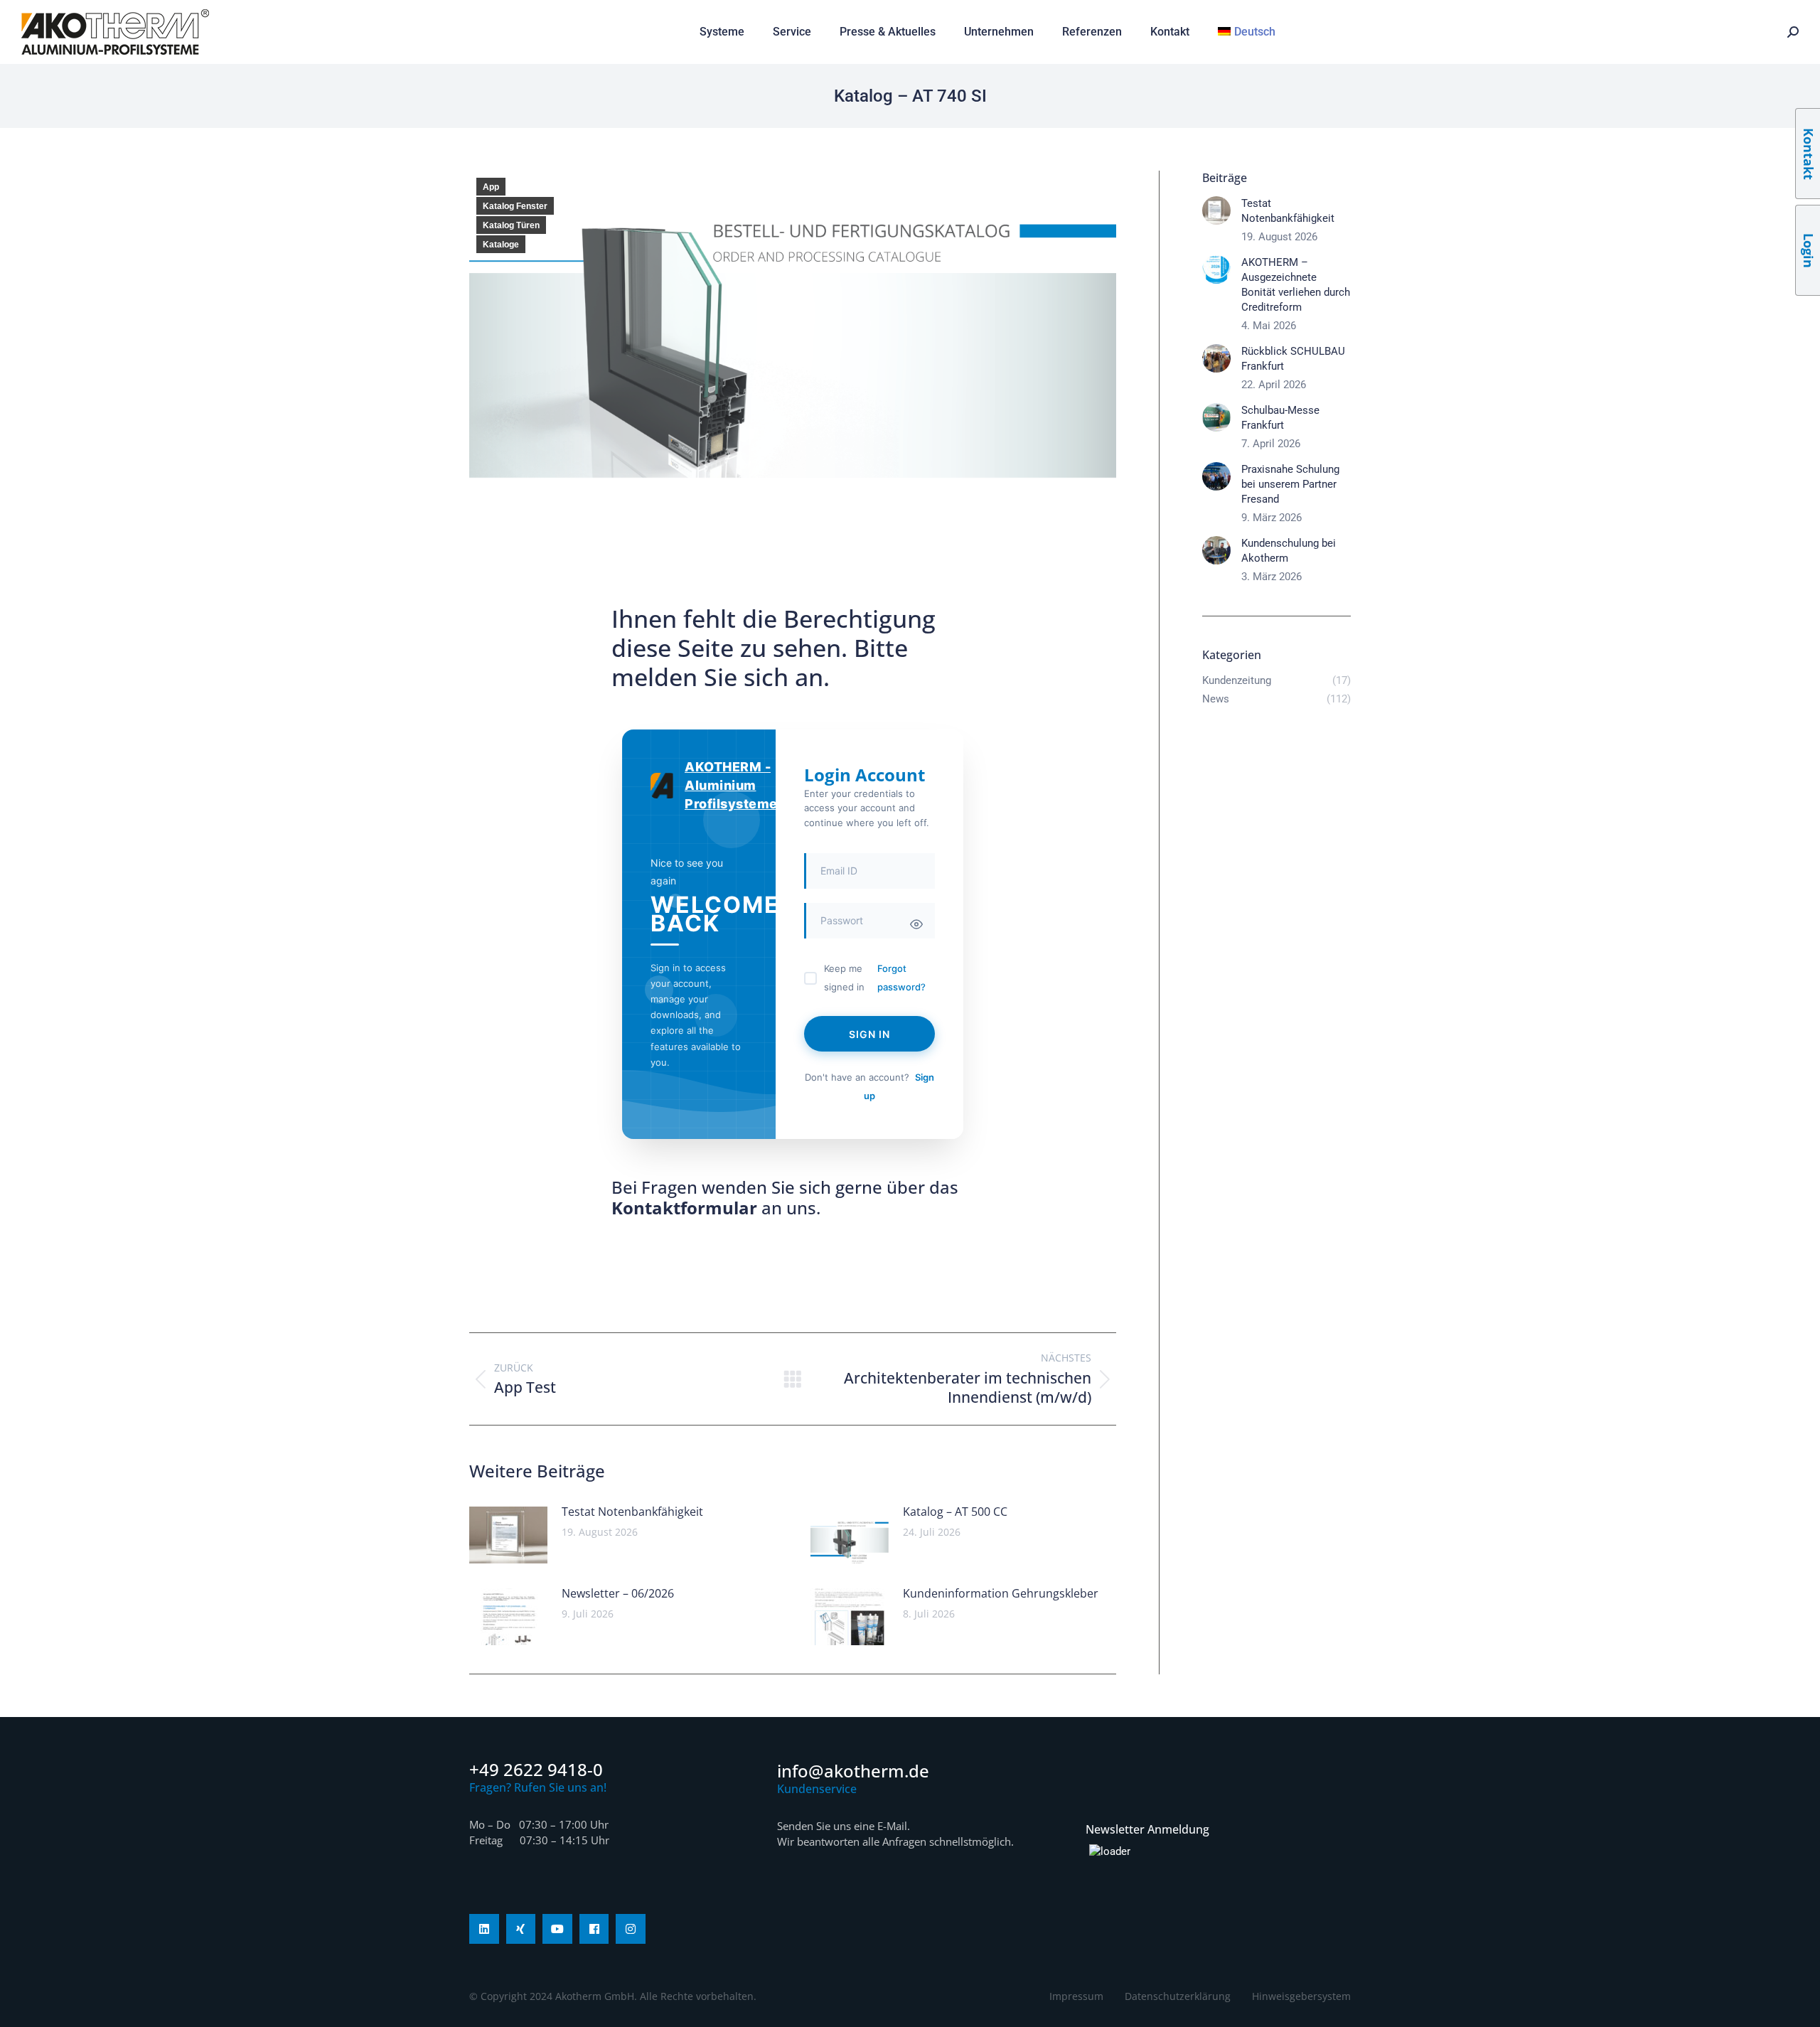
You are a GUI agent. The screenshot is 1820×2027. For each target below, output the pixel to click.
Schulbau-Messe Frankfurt (1280, 418)
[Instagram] (631, 1929)
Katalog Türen (511, 225)
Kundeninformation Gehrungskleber (1001, 1593)
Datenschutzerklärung (1178, 1996)
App (491, 187)
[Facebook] (594, 1929)
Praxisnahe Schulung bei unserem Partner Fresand (1290, 484)
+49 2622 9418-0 (536, 1769)
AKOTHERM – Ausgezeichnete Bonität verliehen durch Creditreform (1296, 285)
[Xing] (521, 1929)
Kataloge (501, 245)
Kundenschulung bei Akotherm (1289, 551)
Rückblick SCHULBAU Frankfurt (1293, 359)
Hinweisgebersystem (1301, 1996)
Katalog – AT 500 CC (955, 1512)
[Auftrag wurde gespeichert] (508, 1535)
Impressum (1076, 1996)
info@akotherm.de (853, 1771)
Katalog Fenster (515, 206)
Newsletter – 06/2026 (618, 1593)
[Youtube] (557, 1929)
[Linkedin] (484, 1929)
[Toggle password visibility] (916, 924)
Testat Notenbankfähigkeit (632, 1512)
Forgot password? (901, 978)
